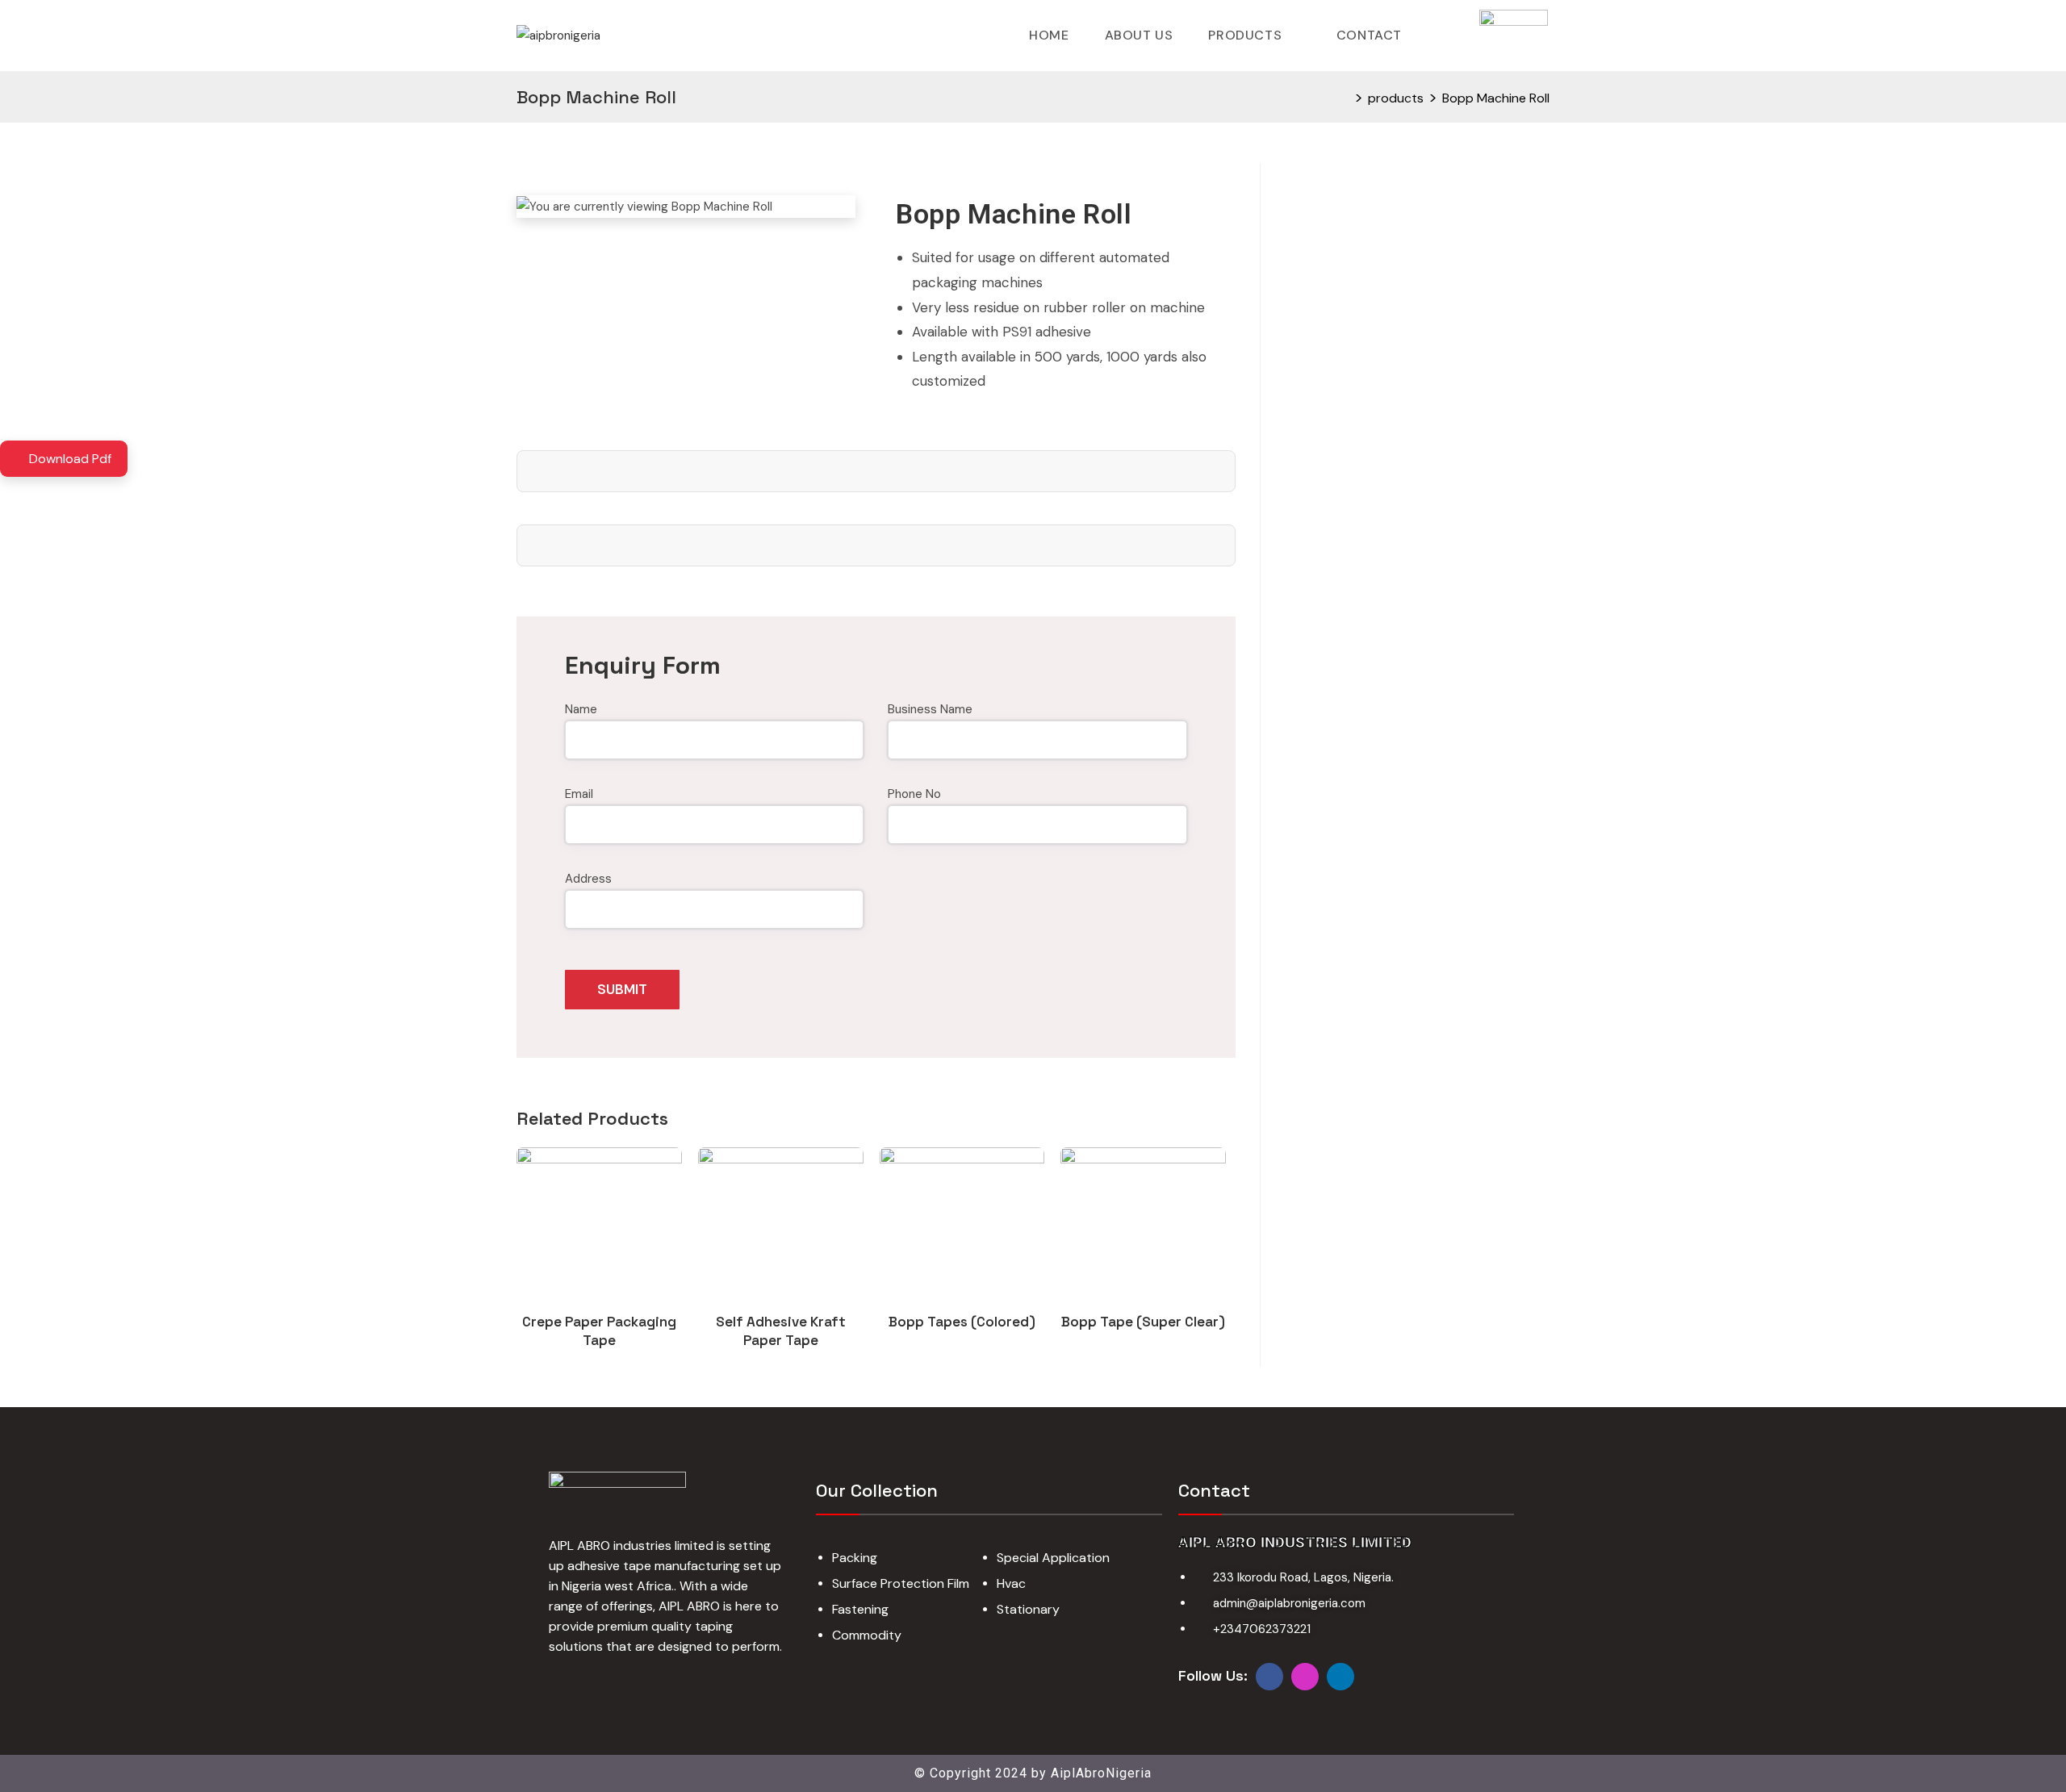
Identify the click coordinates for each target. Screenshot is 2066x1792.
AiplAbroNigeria (1101, 1773)
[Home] (1345, 98)
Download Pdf (69, 459)
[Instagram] (1305, 1677)
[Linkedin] (1340, 1677)
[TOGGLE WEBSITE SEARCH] (1442, 36)
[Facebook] (1269, 1677)
